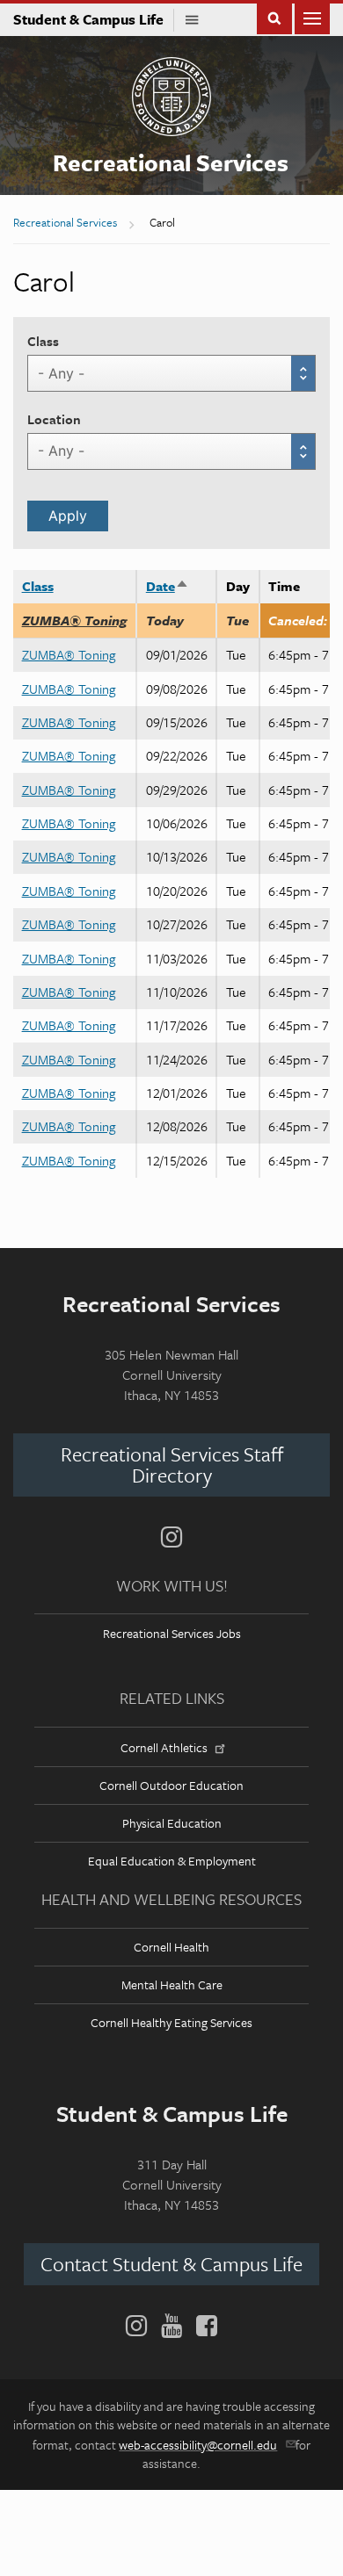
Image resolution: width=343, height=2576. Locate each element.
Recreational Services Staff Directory (172, 1465)
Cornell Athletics (164, 1747)
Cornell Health (171, 1947)
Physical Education (172, 1823)
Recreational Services (171, 162)
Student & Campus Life (94, 19)
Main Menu (312, 17)
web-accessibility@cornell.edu (198, 2445)
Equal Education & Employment (172, 1861)
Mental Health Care (172, 1984)
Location (54, 419)
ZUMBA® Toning (75, 620)
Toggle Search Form (274, 17)
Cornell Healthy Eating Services (171, 2022)
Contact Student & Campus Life (171, 2264)
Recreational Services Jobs (172, 1633)
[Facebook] (203, 2326)
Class (43, 341)
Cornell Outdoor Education (171, 1785)
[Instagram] (171, 1537)
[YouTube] (171, 2326)
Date (168, 586)
